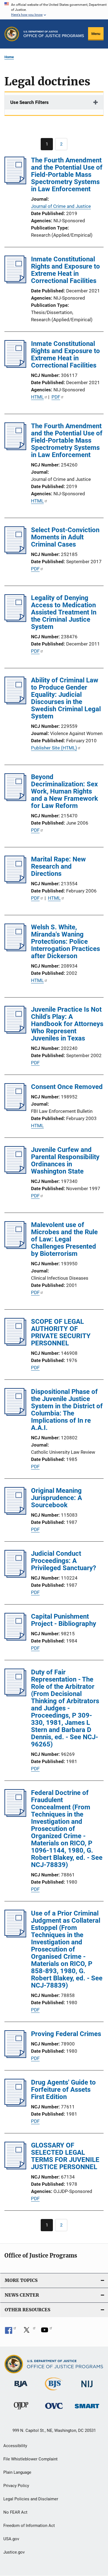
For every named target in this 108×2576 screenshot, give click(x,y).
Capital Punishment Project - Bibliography (64, 1620)
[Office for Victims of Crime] (54, 2410)
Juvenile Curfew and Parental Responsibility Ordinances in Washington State (65, 1161)
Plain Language (17, 2472)
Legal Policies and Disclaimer (31, 2499)
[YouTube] (47, 2332)
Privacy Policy (16, 2486)
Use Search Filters (29, 102)
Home (9, 57)
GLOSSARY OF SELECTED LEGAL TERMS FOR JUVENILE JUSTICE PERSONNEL (65, 2156)
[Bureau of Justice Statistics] (54, 2391)
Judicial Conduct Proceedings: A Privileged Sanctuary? (64, 1561)
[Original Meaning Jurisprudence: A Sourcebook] (15, 1513)
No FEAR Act (15, 2512)
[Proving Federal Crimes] (15, 2056)
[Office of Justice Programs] (12, 34)
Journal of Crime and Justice (61, 206)
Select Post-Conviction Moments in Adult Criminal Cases (65, 537)
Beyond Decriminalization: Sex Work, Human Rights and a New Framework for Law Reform (65, 791)
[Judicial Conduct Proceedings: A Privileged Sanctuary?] (15, 1576)
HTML (37, 397)
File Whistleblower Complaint (30, 2459)
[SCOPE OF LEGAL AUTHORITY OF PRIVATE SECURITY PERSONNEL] (15, 1344)
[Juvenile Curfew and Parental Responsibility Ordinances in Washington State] (15, 1172)
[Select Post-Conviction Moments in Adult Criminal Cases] (15, 552)
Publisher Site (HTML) (54, 748)
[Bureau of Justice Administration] (21, 2388)
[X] (29, 2332)
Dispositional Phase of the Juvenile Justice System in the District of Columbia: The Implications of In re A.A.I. (67, 1410)
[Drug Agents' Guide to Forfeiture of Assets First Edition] (15, 2105)
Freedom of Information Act (29, 2526)
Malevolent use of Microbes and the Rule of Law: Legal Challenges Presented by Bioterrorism (64, 1239)
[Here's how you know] (54, 10)
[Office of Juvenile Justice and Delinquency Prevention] (21, 2411)
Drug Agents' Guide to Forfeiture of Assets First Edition (63, 2090)
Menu (96, 34)
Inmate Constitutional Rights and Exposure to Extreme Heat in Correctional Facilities (65, 270)
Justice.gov (14, 2552)
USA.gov (11, 2539)
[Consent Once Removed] (15, 1109)
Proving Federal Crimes (66, 2034)
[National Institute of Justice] (87, 2388)
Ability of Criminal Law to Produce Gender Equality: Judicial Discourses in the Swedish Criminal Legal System (66, 698)
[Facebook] (11, 2332)
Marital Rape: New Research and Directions (58, 866)
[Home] (54, 34)
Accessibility (15, 2446)
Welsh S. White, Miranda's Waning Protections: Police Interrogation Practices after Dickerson (65, 942)
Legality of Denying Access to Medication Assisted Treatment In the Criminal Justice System (64, 612)
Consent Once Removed (67, 1087)
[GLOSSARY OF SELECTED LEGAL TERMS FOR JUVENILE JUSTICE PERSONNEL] (15, 2168)
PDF (56, 397)
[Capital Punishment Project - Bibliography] (15, 1639)
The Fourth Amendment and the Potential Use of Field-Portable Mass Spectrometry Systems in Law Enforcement (67, 175)
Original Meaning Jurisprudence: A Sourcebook (56, 1498)
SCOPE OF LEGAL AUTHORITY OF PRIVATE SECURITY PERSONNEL (61, 1332)
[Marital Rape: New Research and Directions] (15, 882)
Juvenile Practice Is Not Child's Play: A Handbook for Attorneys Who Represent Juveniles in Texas (67, 1024)
